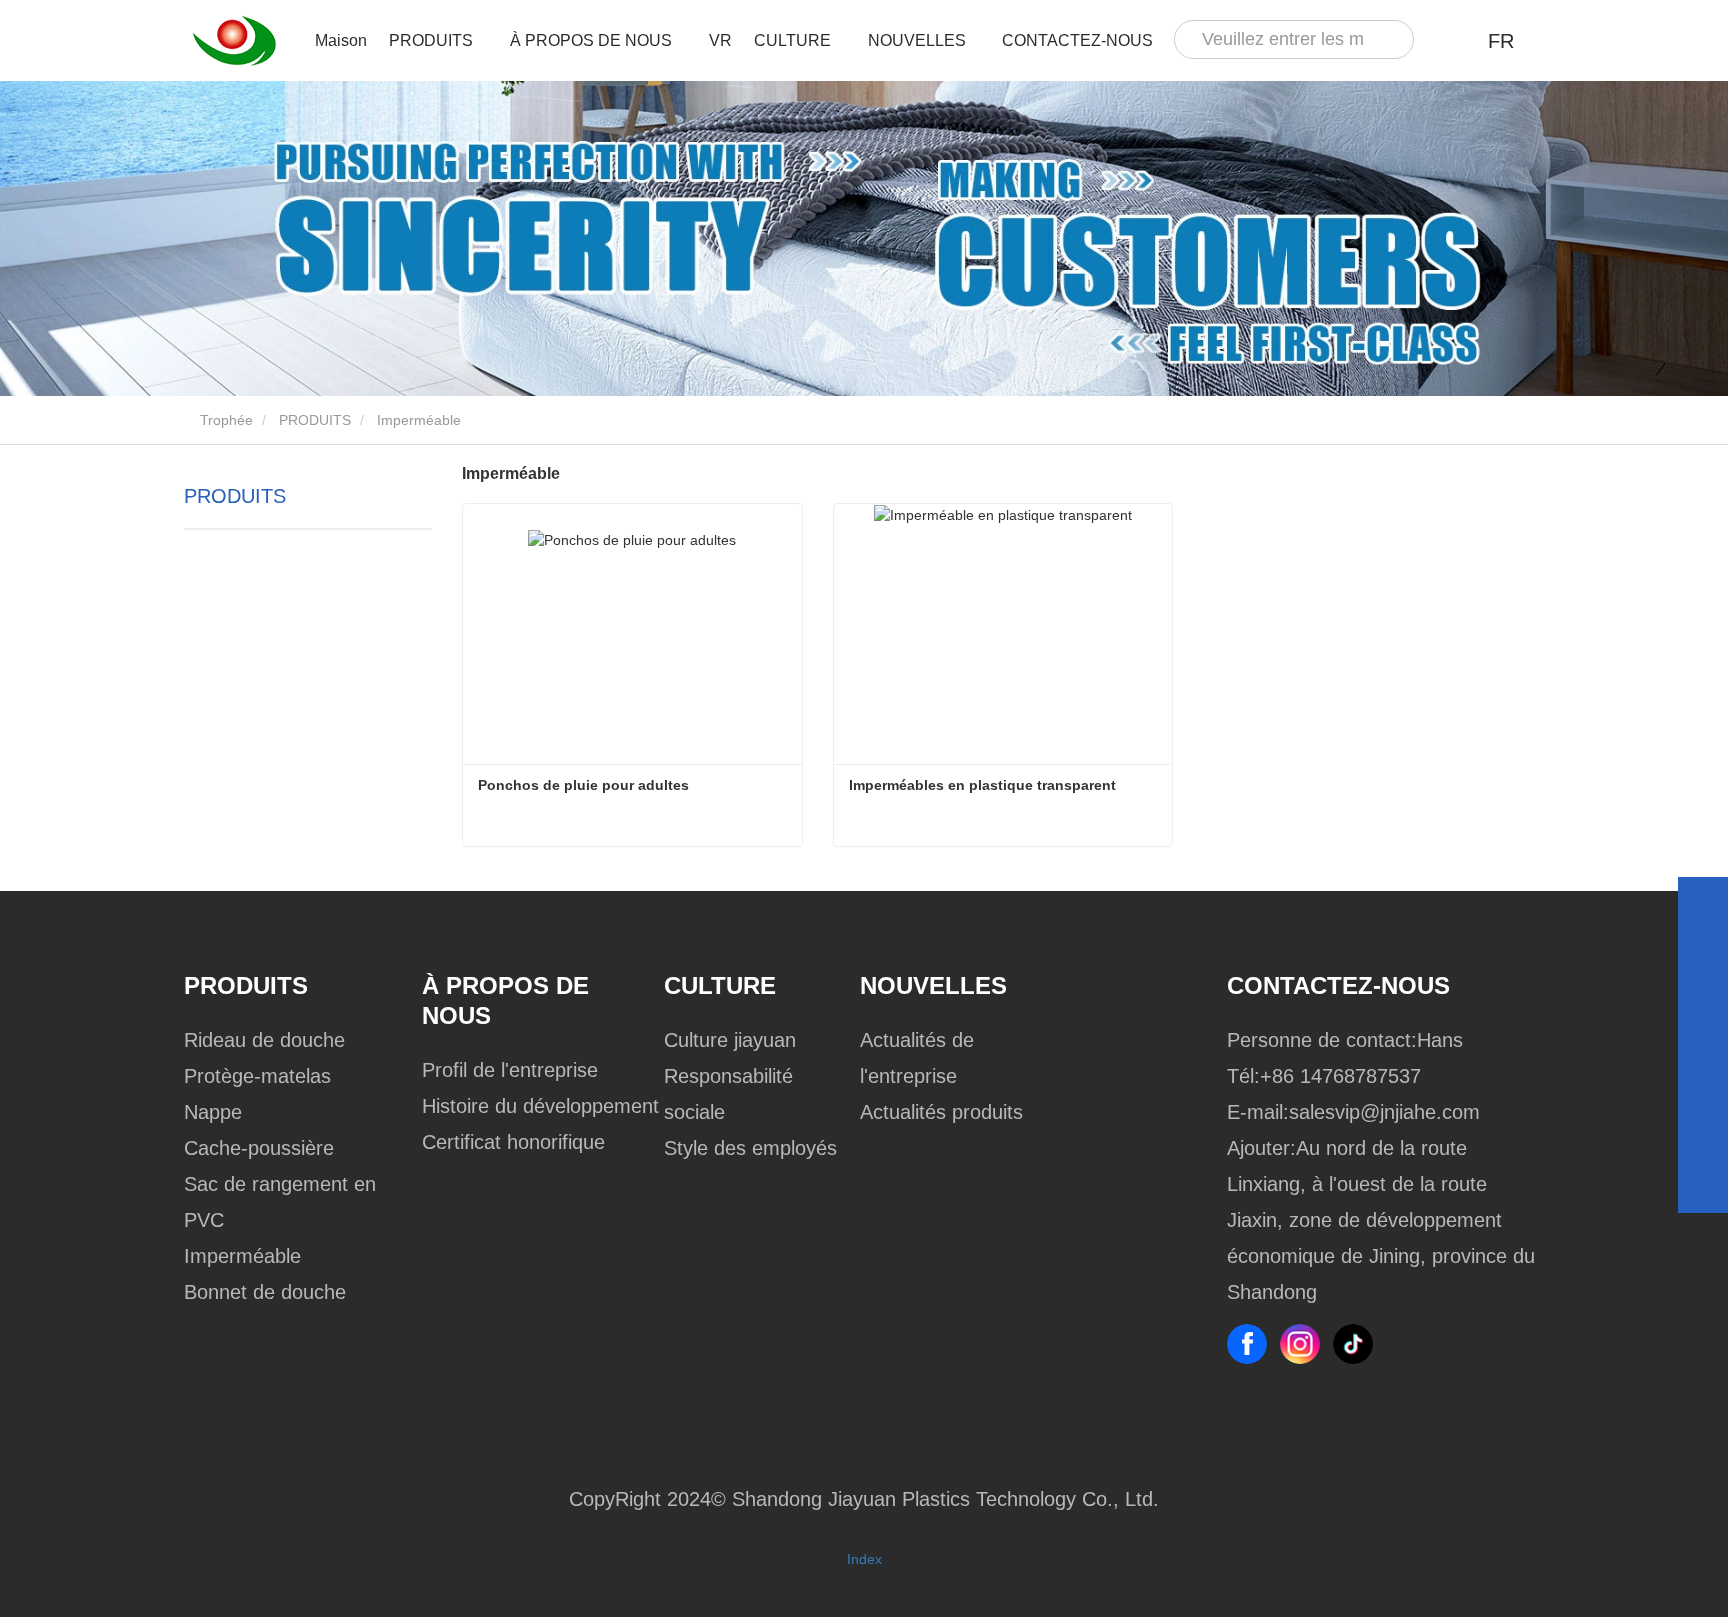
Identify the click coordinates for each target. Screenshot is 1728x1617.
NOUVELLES (933, 985)
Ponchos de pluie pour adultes (583, 785)
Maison (341, 40)
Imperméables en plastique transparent (982, 785)
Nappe (213, 1112)
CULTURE (720, 985)
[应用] (1389, 39)
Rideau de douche (264, 1040)
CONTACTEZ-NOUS (1077, 40)
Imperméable (242, 1256)
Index (864, 1559)
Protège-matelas (257, 1076)
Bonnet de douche (265, 1292)
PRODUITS (315, 420)
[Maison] (234, 41)
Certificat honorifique (513, 1142)
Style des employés (750, 1148)
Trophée (224, 420)
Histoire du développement (540, 1106)
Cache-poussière (259, 1148)
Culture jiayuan (730, 1040)
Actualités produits (941, 1112)
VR (720, 40)
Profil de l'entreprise (510, 1070)
